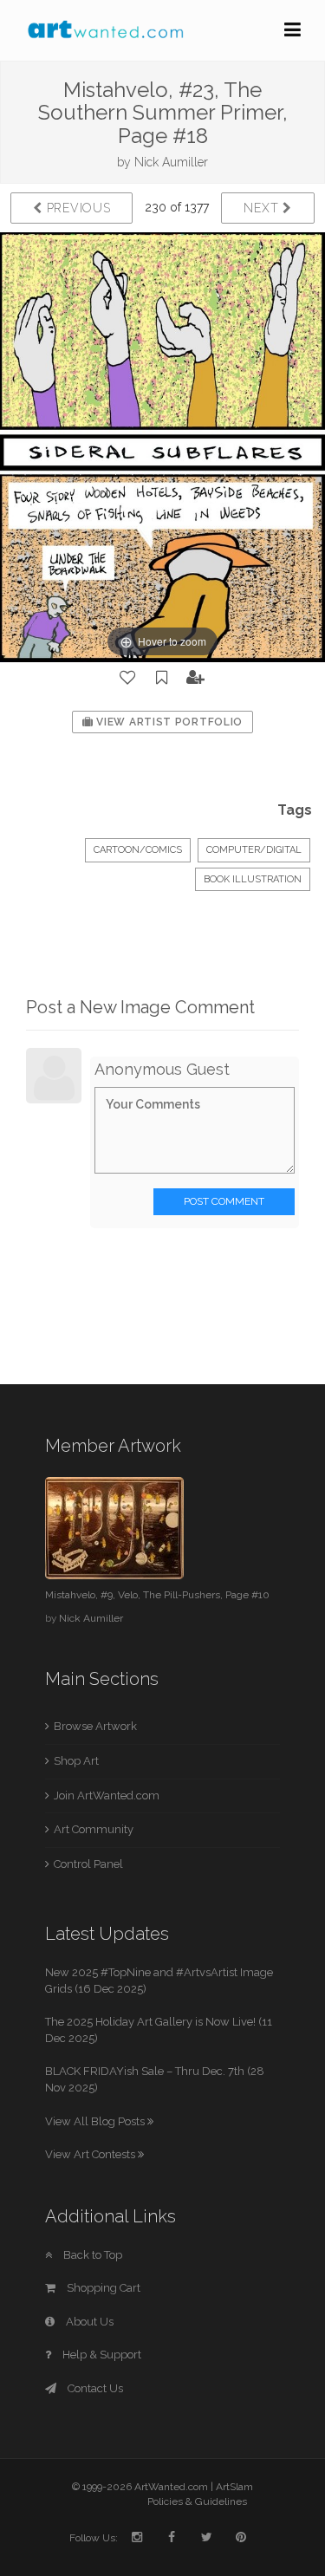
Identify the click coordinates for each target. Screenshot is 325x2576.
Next (263, 208)
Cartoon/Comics (138, 850)
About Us (88, 2322)
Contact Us (94, 2388)
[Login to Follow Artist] (196, 678)
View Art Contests (91, 2154)
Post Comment (224, 1201)
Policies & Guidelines (197, 2501)
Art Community (94, 1829)
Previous (76, 208)
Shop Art (76, 1761)
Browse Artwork (95, 1726)
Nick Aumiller (171, 162)
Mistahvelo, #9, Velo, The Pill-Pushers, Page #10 (157, 1595)
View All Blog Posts (96, 2121)
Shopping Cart (102, 2288)
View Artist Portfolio (168, 722)
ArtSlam (234, 2487)
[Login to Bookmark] (162, 678)
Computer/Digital (254, 850)
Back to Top (91, 2255)
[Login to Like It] (128, 678)
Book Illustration (253, 879)
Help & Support (101, 2355)
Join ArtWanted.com (107, 1795)
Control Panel (88, 1864)
